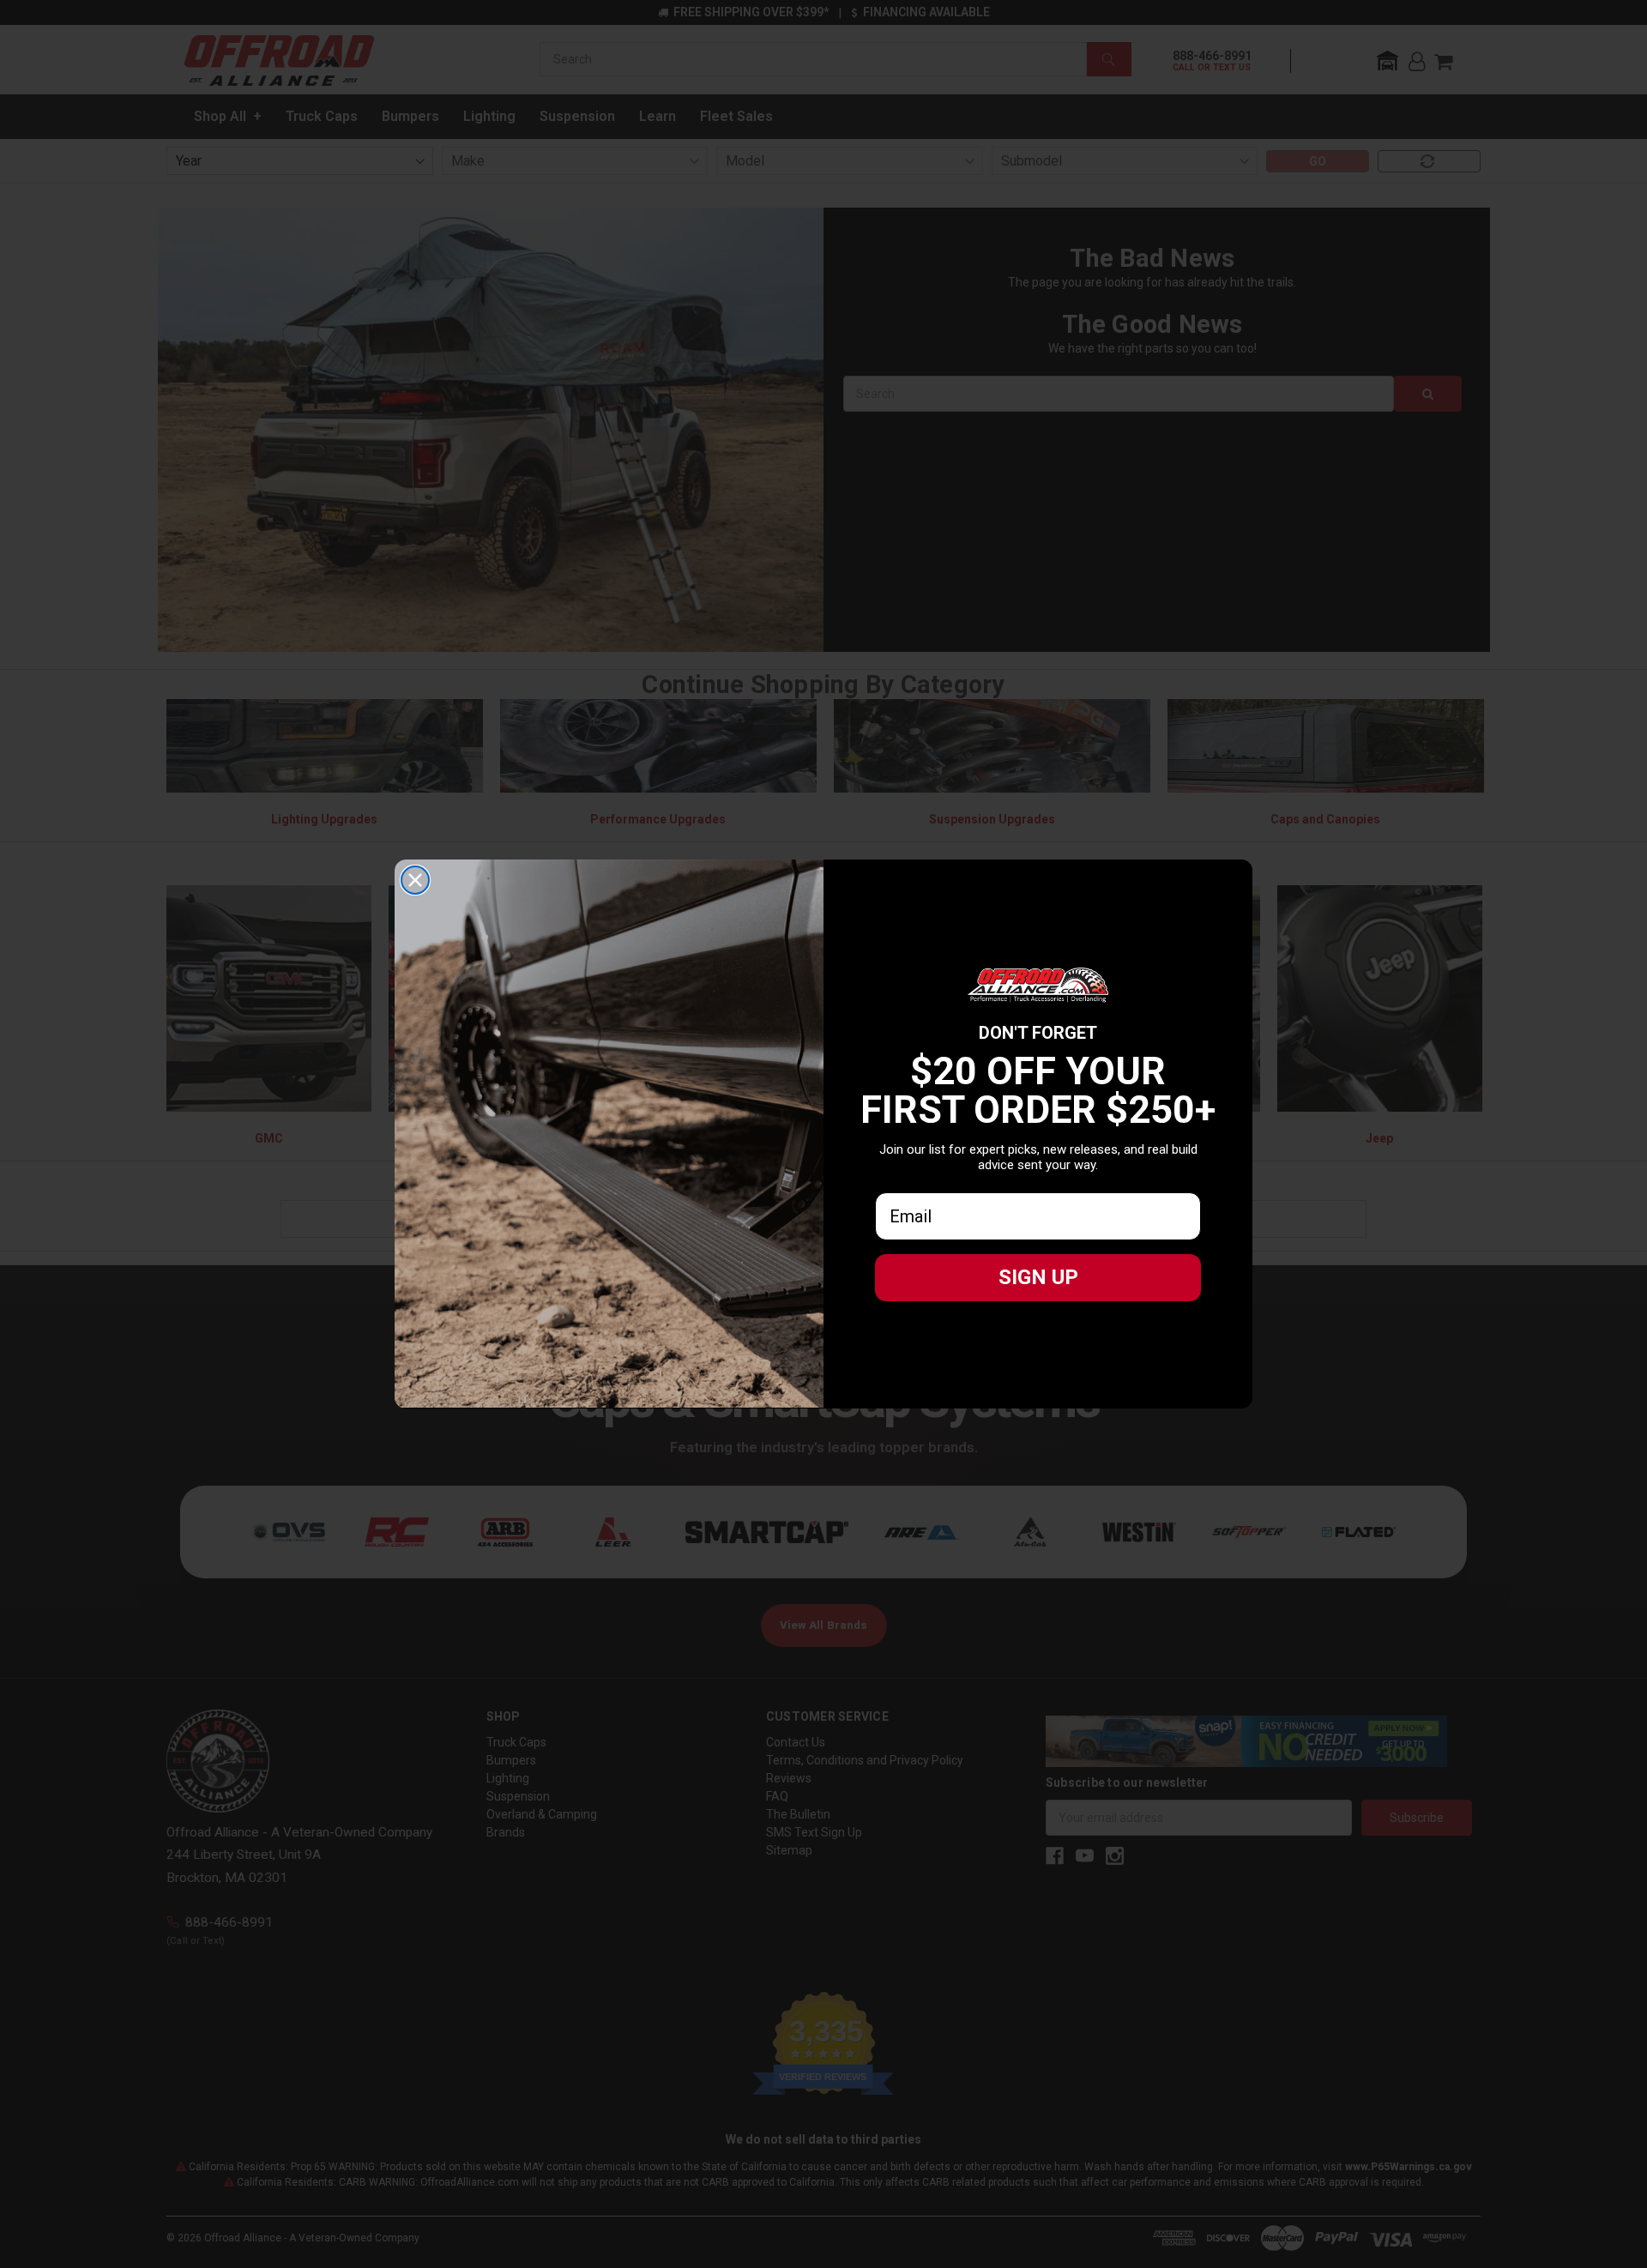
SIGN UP (1038, 1277)
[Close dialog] (415, 880)
